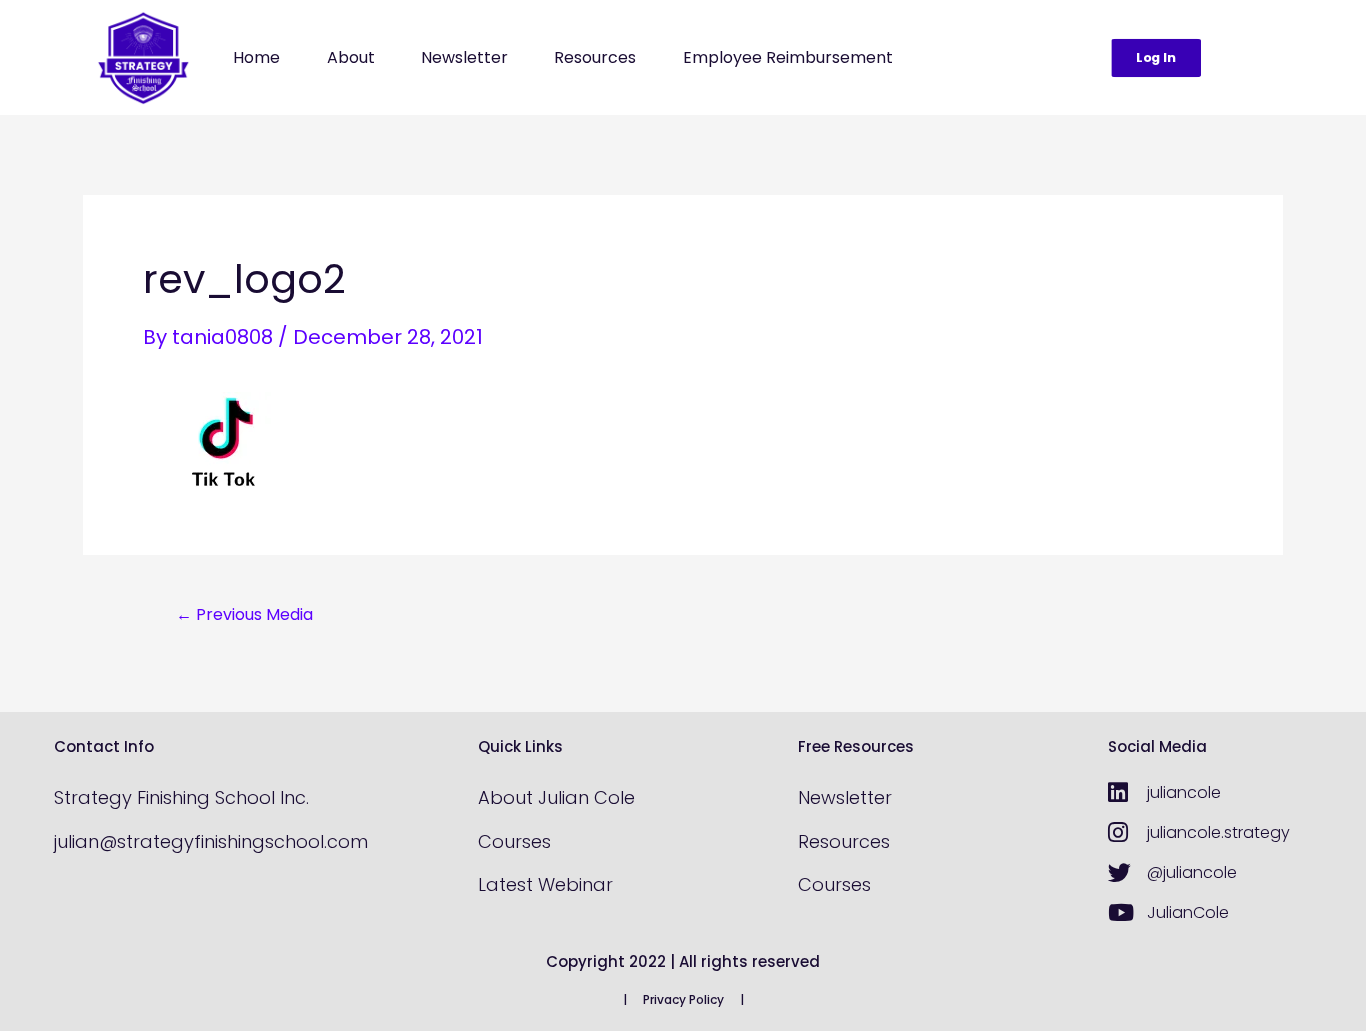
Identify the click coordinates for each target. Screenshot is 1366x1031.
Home (256, 57)
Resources (595, 57)
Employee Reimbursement (788, 57)
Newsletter (464, 57)
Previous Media (244, 615)
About (351, 57)
